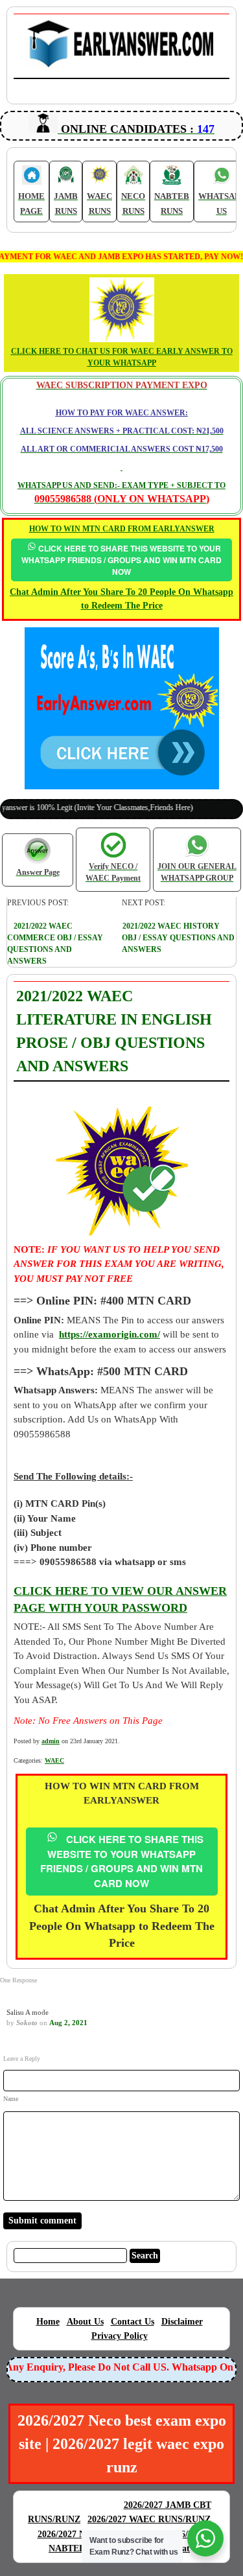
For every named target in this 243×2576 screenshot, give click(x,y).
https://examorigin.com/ (110, 1334)
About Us (85, 2322)
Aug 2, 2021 (68, 2023)
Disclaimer (182, 2322)
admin (51, 1741)
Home (48, 2322)
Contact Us (133, 2322)
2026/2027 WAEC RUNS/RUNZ (149, 2519)
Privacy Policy (120, 2336)
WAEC (54, 1760)
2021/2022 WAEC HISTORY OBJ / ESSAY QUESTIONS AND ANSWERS (178, 938)
